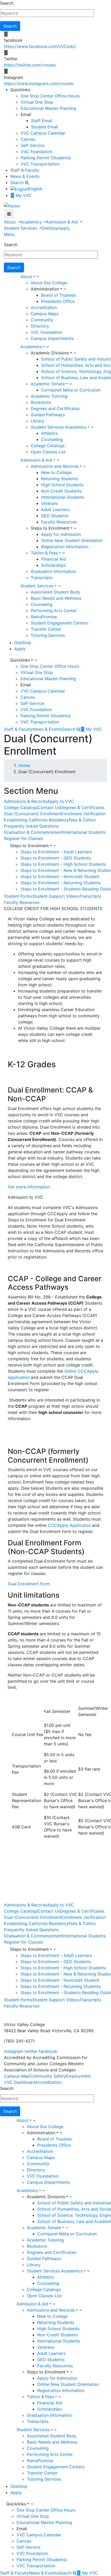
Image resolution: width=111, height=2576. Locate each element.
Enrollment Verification (83, 814)
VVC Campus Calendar (43, 133)
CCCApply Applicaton (69, 1525)
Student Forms (18, 896)
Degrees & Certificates (82, 807)
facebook (48, 2051)
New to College (56, 472)
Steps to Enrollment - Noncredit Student (60, 877)
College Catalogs (48, 446)
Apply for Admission (61, 534)
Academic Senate (48, 384)
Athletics (49, 433)
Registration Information (65, 547)
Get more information (29, 1187)
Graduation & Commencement (33, 832)
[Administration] (65, 289)
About (10, 222)
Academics (31, 222)
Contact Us (49, 807)
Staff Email (42, 121)
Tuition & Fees (44, 553)
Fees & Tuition (82, 820)
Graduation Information (53, 571)
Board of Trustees (58, 295)
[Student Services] (59, 586)
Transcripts (42, 578)
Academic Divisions (50, 353)
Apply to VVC (61, 801)
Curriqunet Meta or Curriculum (71, 390)
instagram (14, 2051)
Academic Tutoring (49, 396)
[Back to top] (1, 2012)
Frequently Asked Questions (31, 826)
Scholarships (53, 565)
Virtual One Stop (37, 102)
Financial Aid (53, 559)
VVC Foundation (36, 152)
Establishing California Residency (36, 820)
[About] (38, 277)
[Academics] (47, 347)
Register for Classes (23, 838)
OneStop (50, 228)
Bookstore (41, 402)
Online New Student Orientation (72, 540)
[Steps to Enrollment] (75, 528)
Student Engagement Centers (60, 623)
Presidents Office (58, 301)
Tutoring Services (48, 635)
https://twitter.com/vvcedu (30, 65)
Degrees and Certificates (55, 409)
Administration (45, 289)
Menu (9, 234)
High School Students (62, 485)
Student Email (45, 127)
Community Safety (48, 2076)
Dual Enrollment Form (29, 1584)
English (35, 189)
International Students (62, 497)
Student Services (21, 228)
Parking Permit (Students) (46, 158)
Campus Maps (45, 314)
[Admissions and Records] (84, 466)
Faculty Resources (59, 522)
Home (24, 765)
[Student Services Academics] (92, 427)
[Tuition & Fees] (64, 553)
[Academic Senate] (70, 384)
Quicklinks (20, 660)
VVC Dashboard (19, 2082)
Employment (78, 2076)
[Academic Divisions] (75, 353)
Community (42, 320)
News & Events (25, 176)
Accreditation (44, 307)
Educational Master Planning (48, 108)
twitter (31, 2051)
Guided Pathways (48, 415)
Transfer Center (46, 629)
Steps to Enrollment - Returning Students (61, 883)
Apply (64, 228)
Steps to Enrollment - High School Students (63, 864)
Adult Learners (55, 510)
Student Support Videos (56, 896)
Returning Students (60, 479)
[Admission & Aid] (58, 460)
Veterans (50, 503)
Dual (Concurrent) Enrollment (33, 814)
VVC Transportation (40, 164)
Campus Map (17, 2076)
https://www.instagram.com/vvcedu (39, 84)
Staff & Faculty (25, 170)
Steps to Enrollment (50, 528)
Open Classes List (48, 452)
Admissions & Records (26, 801)
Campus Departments (52, 338)
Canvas (28, 139)
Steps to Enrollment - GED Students (56, 858)
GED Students (55, 516)
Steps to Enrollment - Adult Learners (56, 852)
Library (38, 421)
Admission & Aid (62, 222)
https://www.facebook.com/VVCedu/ (40, 46)
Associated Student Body (55, 592)
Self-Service (33, 145)
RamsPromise (44, 617)
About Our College (49, 283)
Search (7, 3)
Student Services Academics (59, 427)
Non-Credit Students (61, 491)
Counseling (52, 439)
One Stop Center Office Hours (50, 96)
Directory (40, 326)
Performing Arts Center (54, 611)
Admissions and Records (55, 466)
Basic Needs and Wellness (56, 598)
